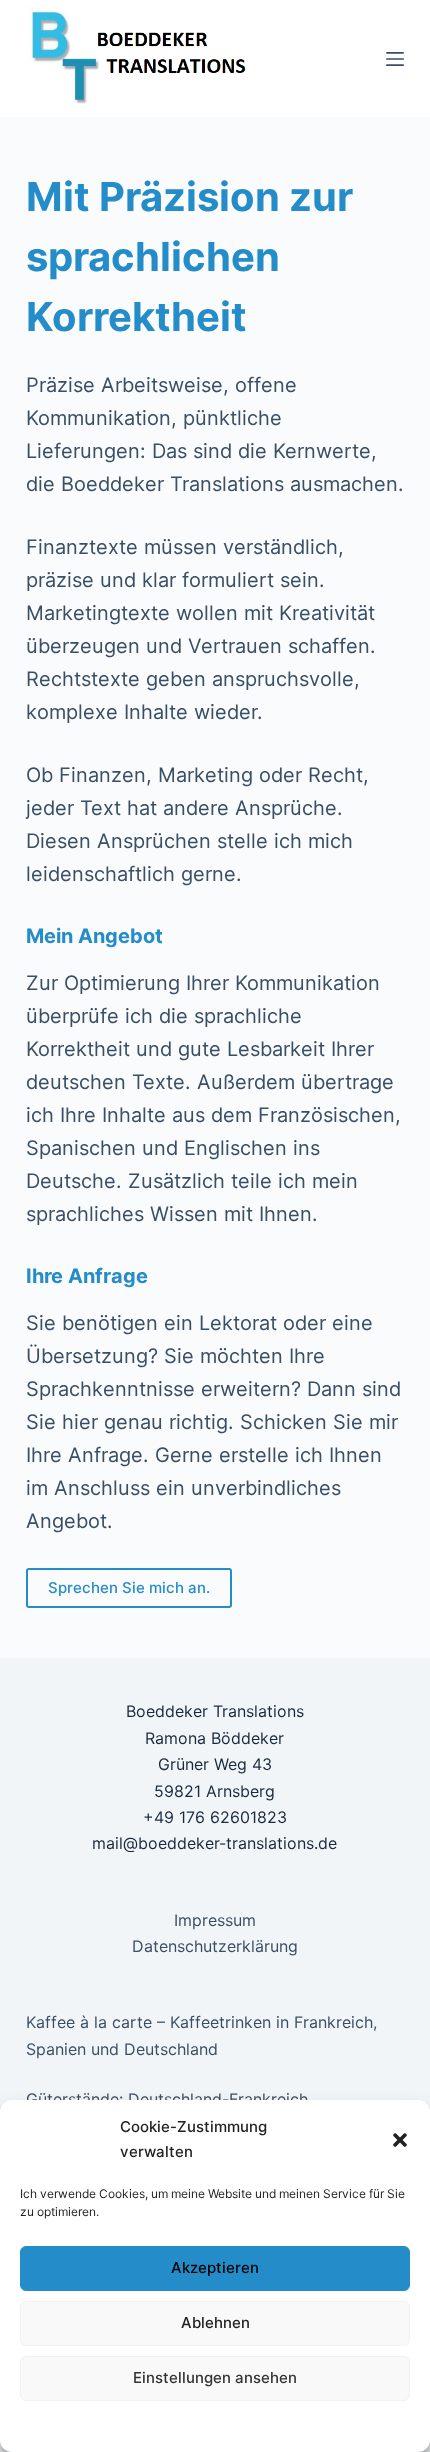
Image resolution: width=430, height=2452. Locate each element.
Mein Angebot (94, 936)
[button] (400, 2140)
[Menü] (395, 59)
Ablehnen (215, 2322)
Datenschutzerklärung (112, 2425)
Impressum (350, 2425)
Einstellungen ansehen (215, 2377)
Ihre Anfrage (87, 1276)
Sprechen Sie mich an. (129, 1587)
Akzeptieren (215, 2267)
